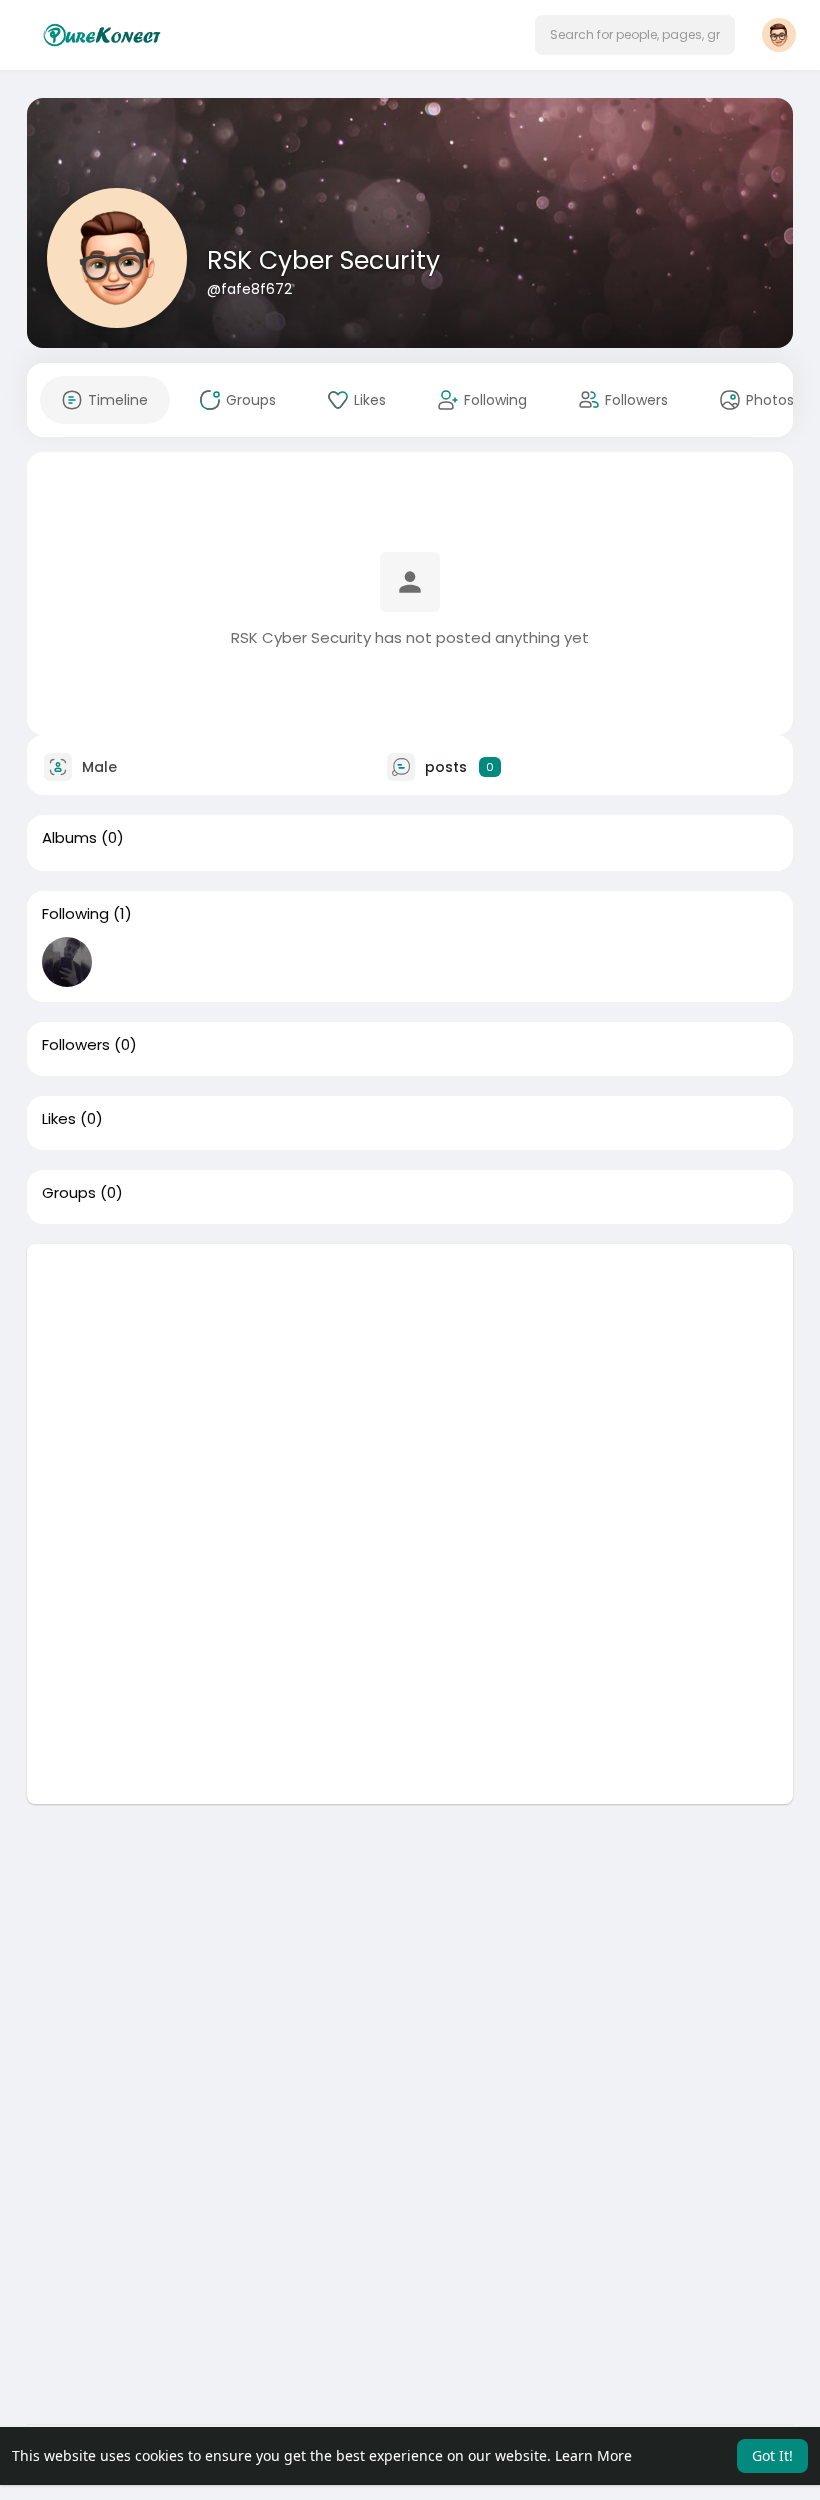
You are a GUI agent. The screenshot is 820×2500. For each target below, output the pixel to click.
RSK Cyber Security (323, 260)
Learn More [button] (593, 2455)
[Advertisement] (409, 1384)
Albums (69, 838)
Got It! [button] (772, 2455)
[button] (635, 35)
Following (75, 914)
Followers (76, 1045)
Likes (59, 1119)
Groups (69, 1193)
